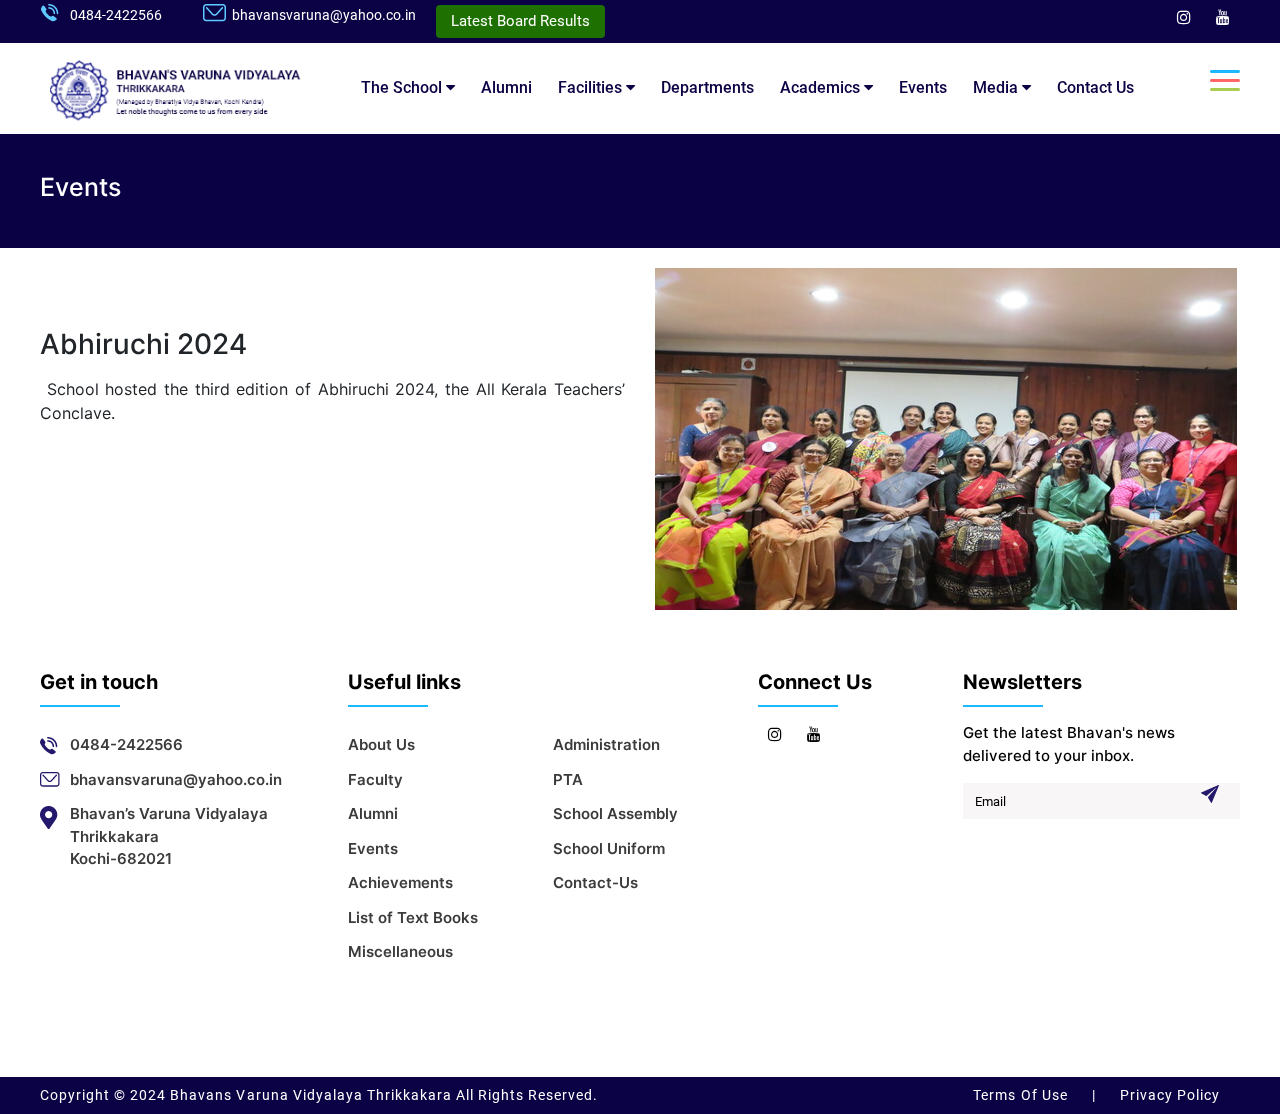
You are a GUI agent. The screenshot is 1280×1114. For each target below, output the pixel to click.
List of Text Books (413, 917)
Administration (606, 744)
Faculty (375, 779)
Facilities (592, 87)
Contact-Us (595, 882)
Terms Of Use (1022, 1095)
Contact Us (1095, 87)
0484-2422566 (116, 15)
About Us (381, 744)
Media (997, 87)
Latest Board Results (520, 21)
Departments (707, 87)
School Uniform (609, 848)
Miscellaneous (400, 951)
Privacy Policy (1168, 1095)
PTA (568, 779)
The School (403, 87)
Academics (822, 87)
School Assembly (615, 813)
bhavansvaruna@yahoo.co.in (324, 15)
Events (923, 87)
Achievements (400, 882)
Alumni (506, 87)
